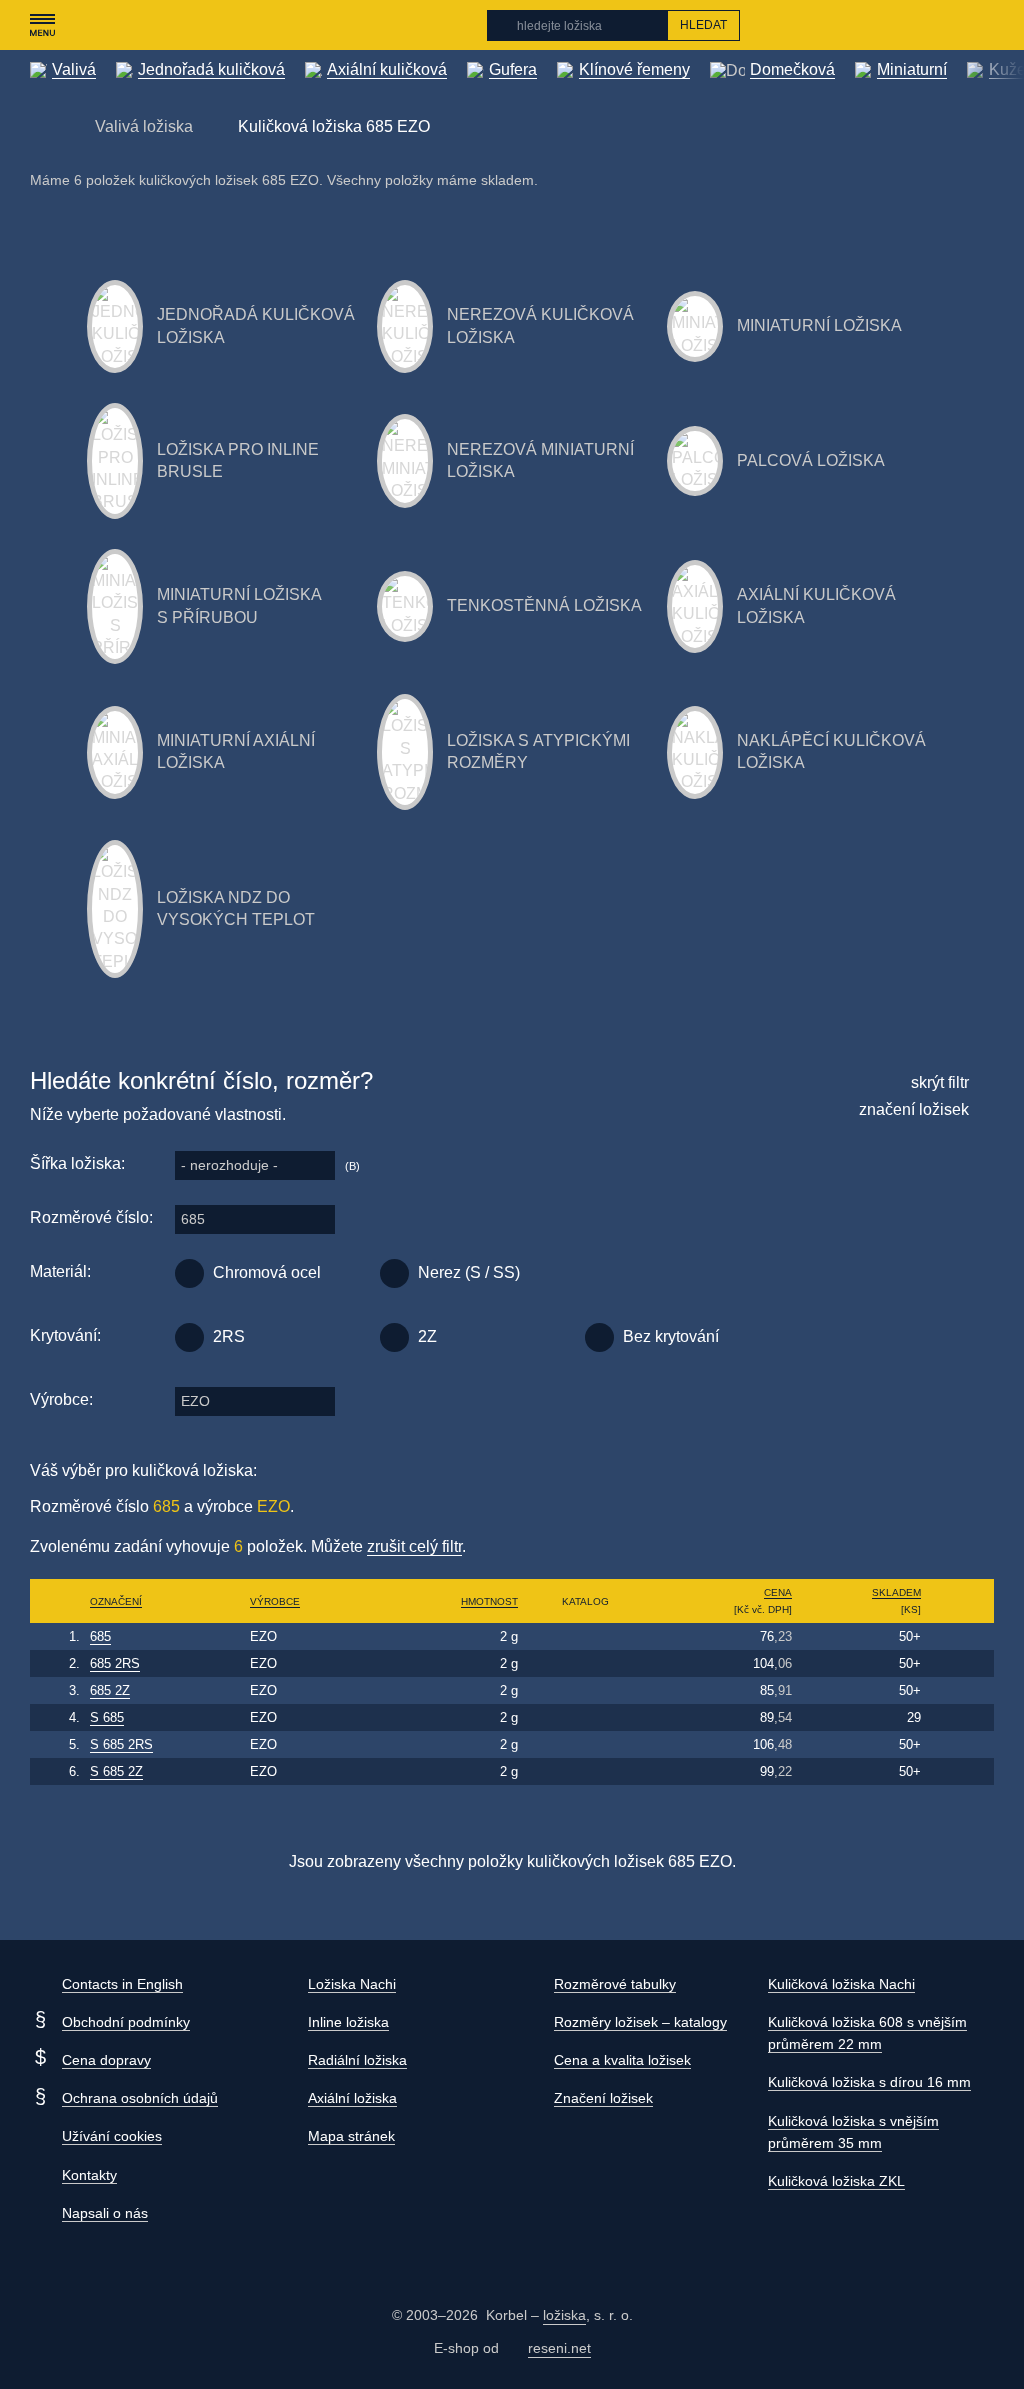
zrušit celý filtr (414, 1546)
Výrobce (275, 1601)
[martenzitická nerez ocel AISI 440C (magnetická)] (394, 1273)
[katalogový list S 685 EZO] (585, 1717)
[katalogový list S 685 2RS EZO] (585, 1744)
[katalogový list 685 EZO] (585, 1636)
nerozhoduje (229, 1165)
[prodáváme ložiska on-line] (138, 25)
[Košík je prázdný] (983, 25)
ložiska (564, 2315)
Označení (116, 1601)
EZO (195, 1401)
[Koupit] (960, 1637)
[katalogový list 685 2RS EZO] (585, 1663)
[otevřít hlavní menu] (42, 25)
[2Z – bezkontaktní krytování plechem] (394, 1337)
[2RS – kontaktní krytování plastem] (189, 1337)
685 (193, 1219)
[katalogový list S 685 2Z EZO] (585, 1771)
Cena (778, 1592)
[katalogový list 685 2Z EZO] (585, 1690)
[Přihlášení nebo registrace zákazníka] (944, 25)
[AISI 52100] (189, 1273)
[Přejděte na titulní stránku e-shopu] (40, 125)
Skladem (896, 1592)
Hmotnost (489, 1601)
